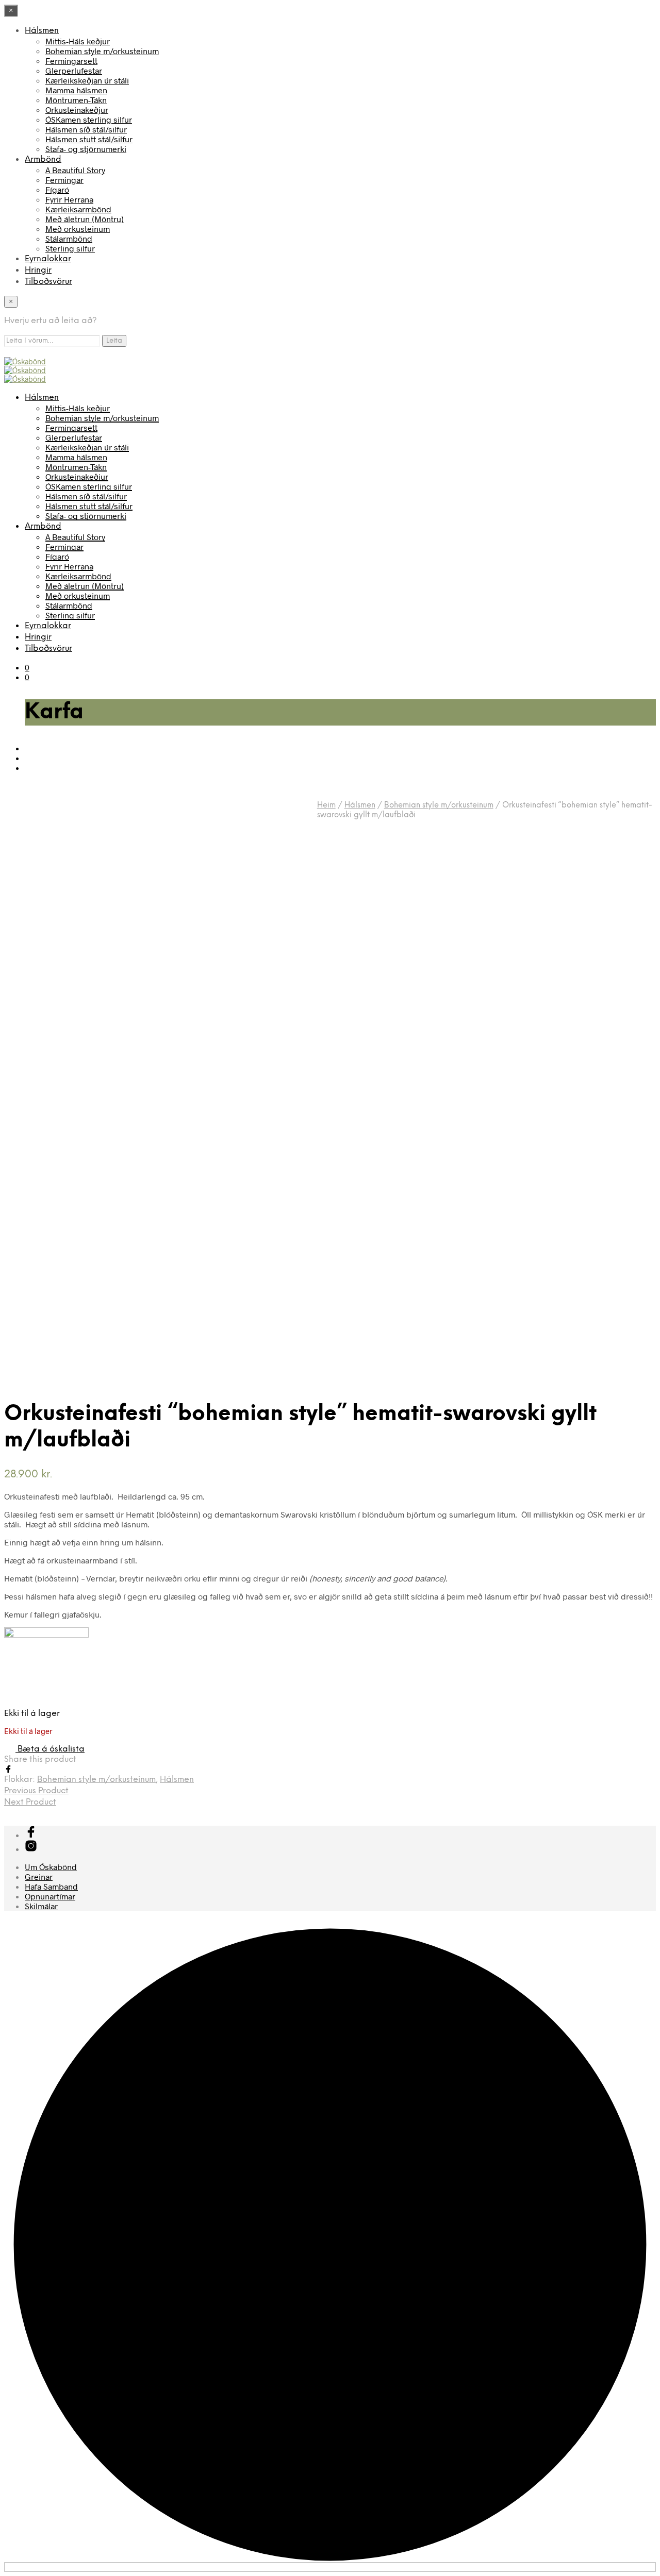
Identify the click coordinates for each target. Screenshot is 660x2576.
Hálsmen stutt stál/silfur (89, 139)
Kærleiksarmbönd (78, 209)
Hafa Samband (51, 1886)
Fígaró (57, 189)
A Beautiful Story (75, 170)
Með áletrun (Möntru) (85, 219)
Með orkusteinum (78, 229)
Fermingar (64, 180)
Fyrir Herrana (69, 199)
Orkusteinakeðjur (77, 110)
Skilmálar (41, 1906)
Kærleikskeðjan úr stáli (87, 80)
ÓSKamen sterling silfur (89, 119)
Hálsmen (42, 31)
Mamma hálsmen (76, 90)
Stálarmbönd (69, 238)
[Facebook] (8, 1770)
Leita (114, 341)
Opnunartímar (50, 1896)
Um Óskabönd (51, 1867)
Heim (326, 805)
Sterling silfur (70, 248)
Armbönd (43, 159)
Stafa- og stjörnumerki (86, 149)
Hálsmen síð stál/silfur (86, 129)
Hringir (38, 270)
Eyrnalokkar (48, 259)
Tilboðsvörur (48, 282)
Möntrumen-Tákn (76, 100)
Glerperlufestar (74, 70)
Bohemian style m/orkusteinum (102, 51)
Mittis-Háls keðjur (78, 41)
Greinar (39, 1876)
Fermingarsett (71, 61)
